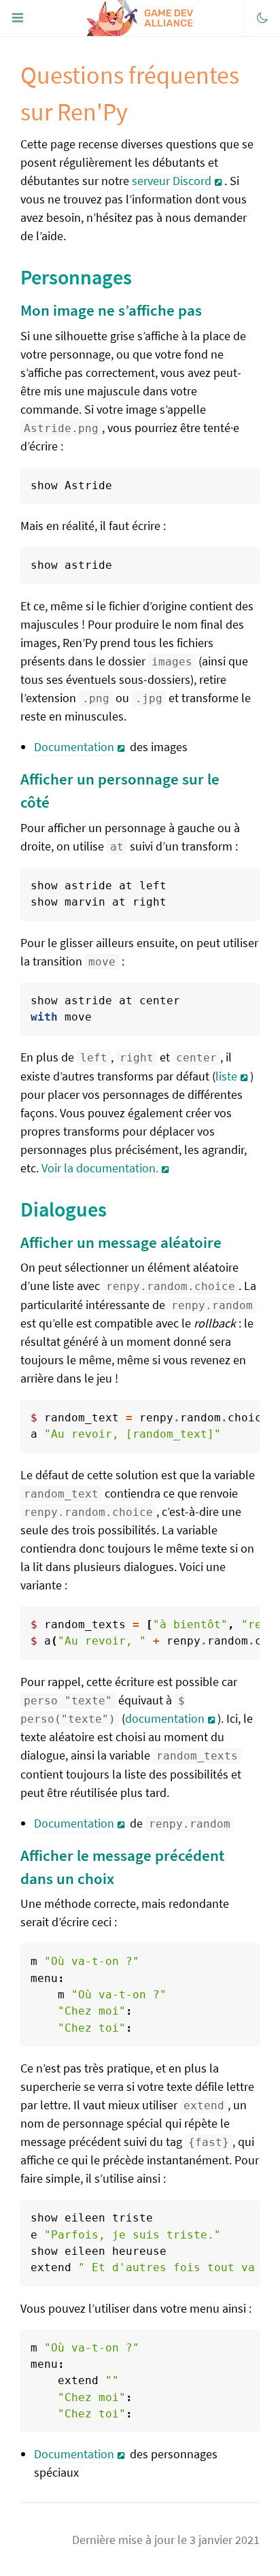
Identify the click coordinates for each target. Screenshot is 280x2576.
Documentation (74, 747)
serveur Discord (172, 181)
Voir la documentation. (100, 1168)
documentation (165, 1718)
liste (226, 1076)
